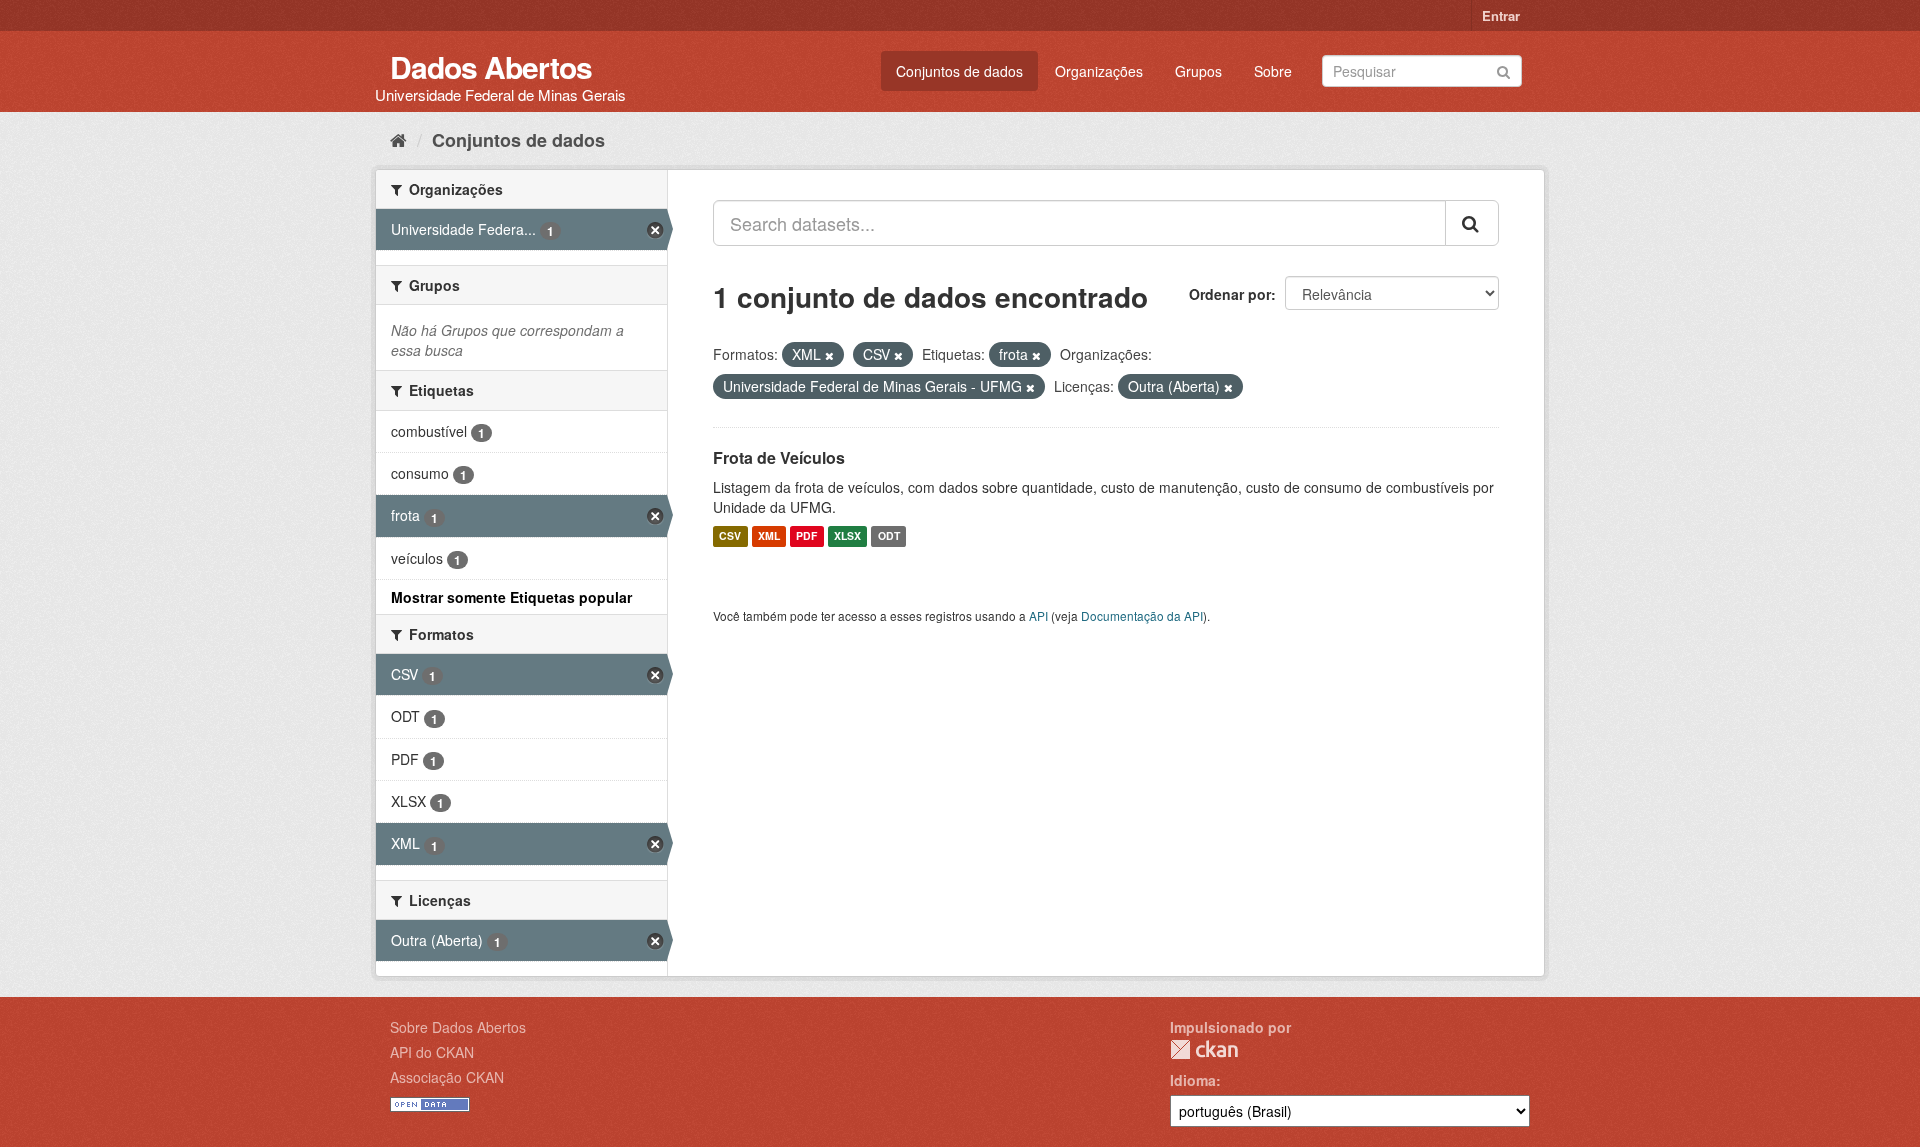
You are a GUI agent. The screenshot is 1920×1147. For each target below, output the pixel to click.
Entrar (1501, 15)
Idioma (1193, 1080)
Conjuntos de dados (959, 71)
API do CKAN (432, 1052)
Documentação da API (1142, 615)
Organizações (1099, 71)
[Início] (398, 139)
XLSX (847, 536)
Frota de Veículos (779, 457)
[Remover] (829, 355)
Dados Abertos (491, 66)
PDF (806, 536)
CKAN (1204, 1049)
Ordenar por (1230, 294)
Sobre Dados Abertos (458, 1027)
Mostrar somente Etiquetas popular (511, 597)
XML (769, 536)
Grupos (1198, 71)
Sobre (1273, 71)
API (1038, 615)
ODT (889, 536)
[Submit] (1503, 69)
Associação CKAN (447, 1077)
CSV (730, 536)
